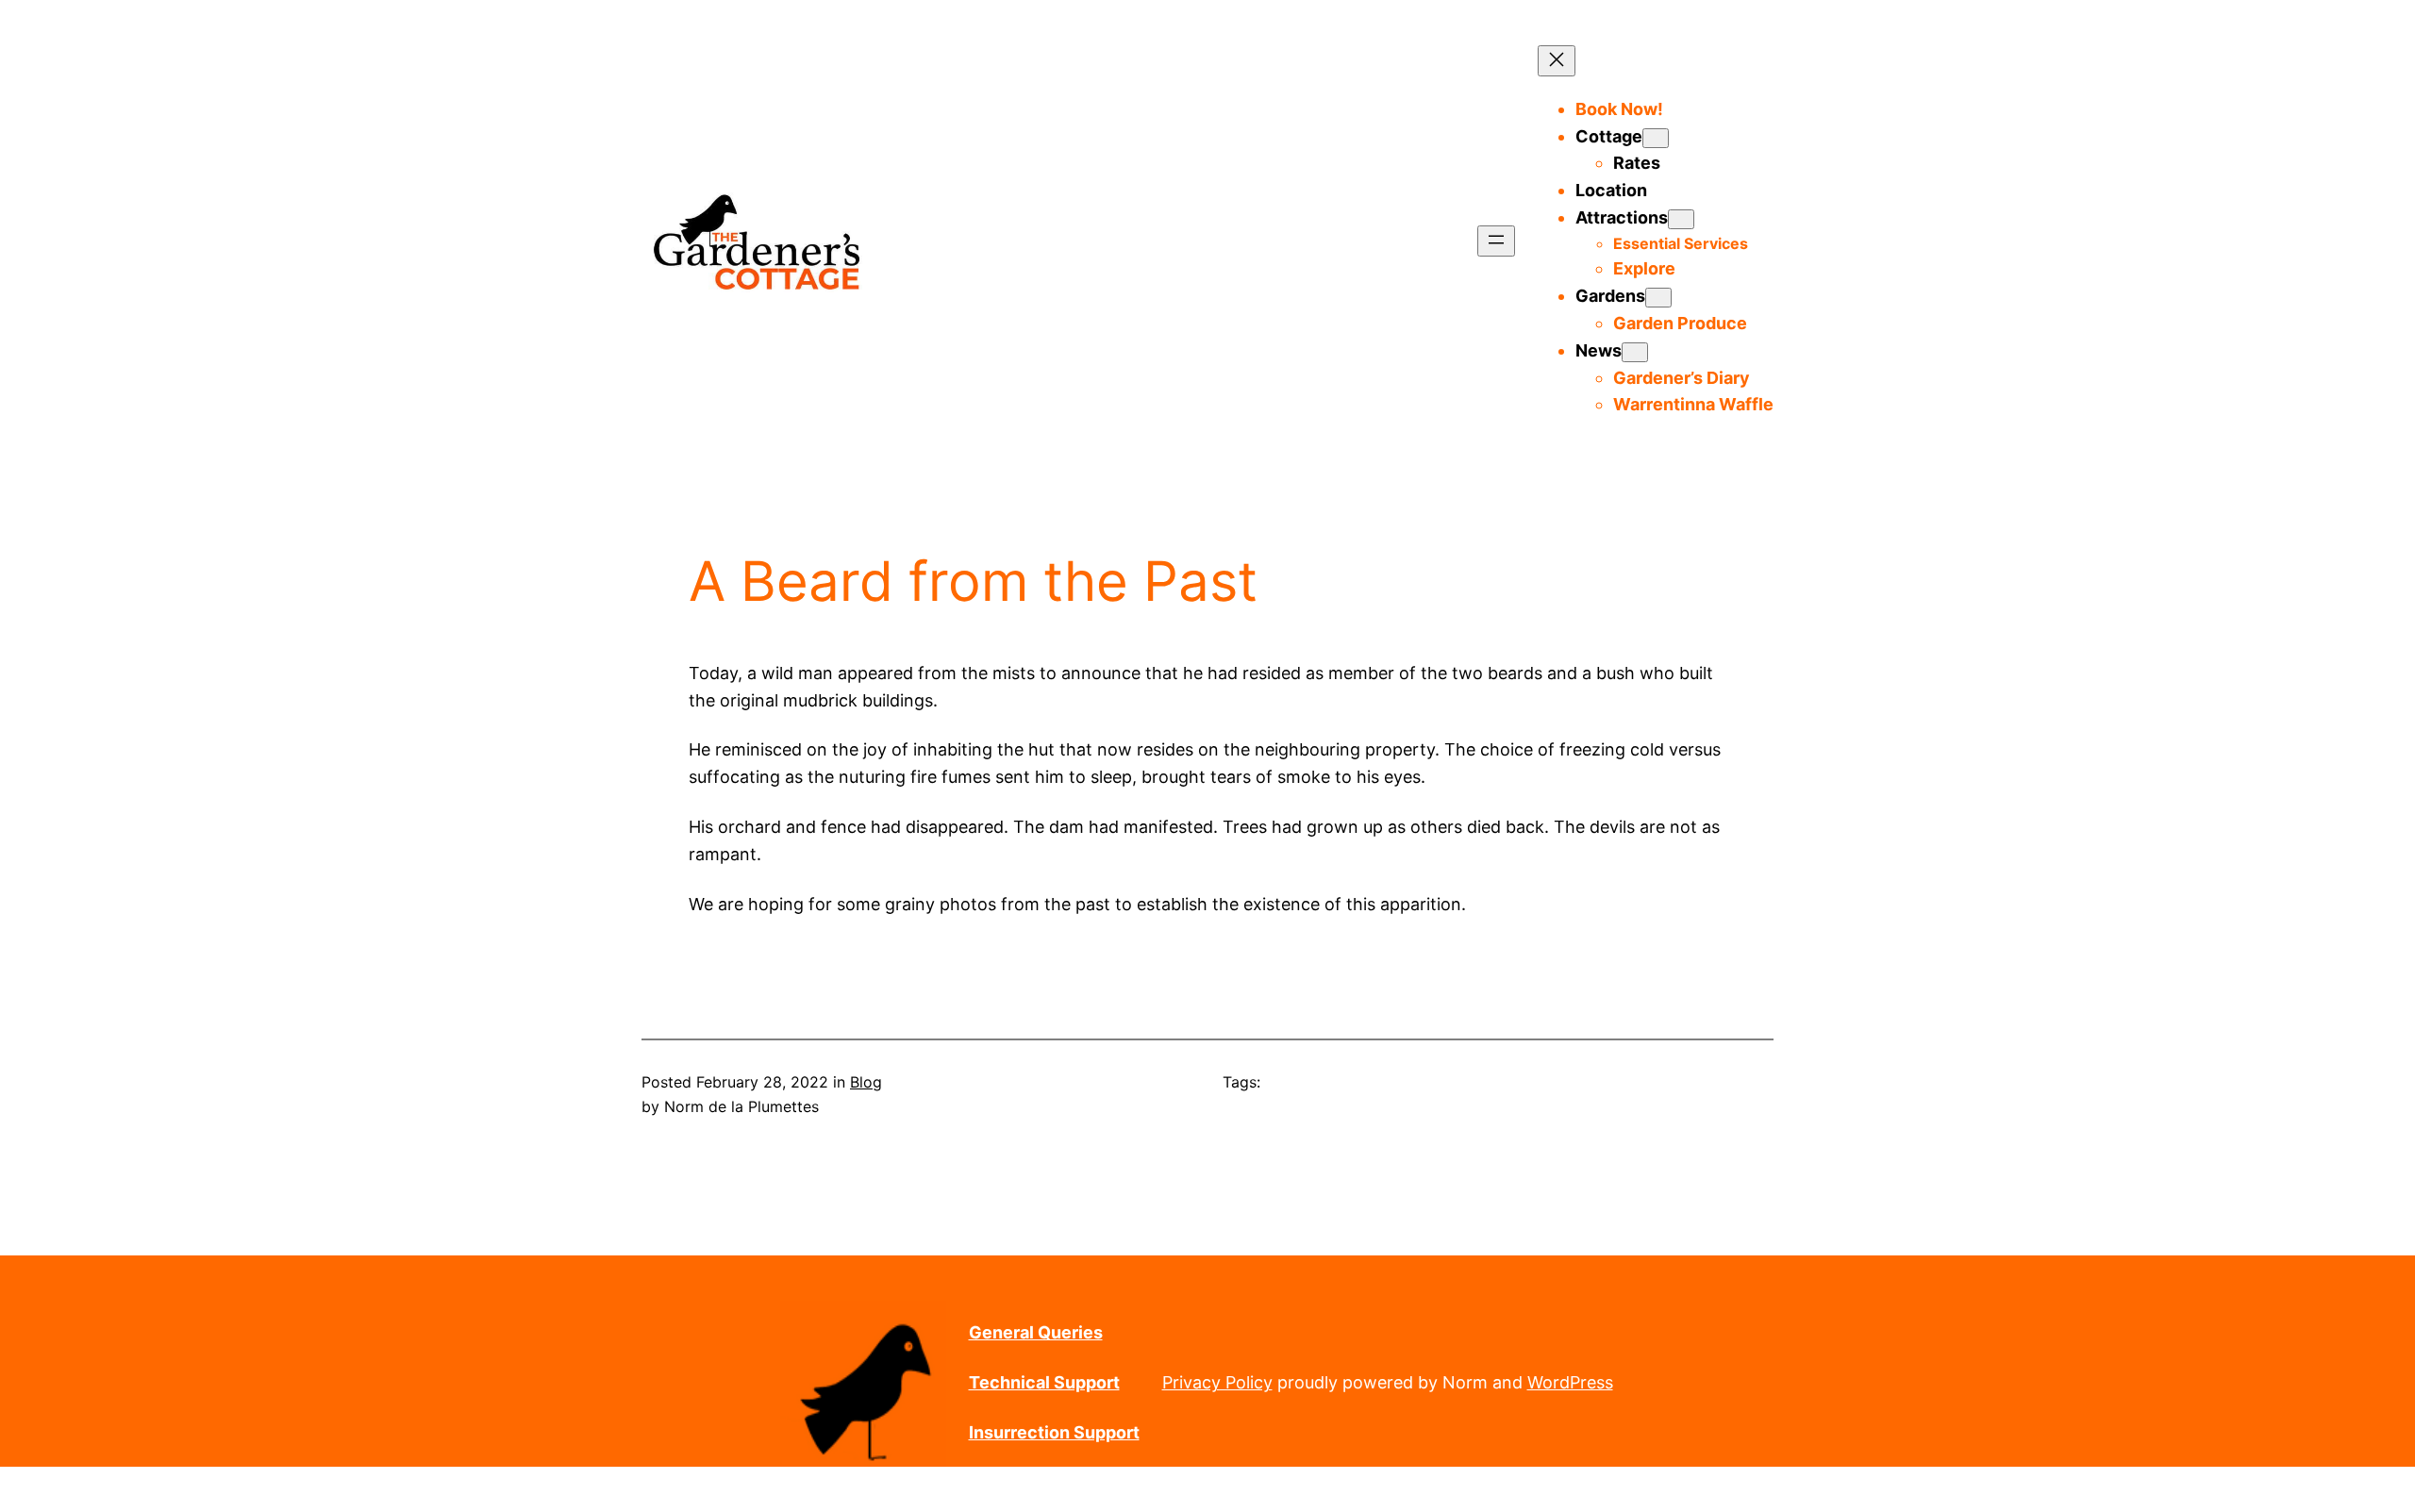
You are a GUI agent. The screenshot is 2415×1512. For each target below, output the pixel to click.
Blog (866, 1082)
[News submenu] (1635, 352)
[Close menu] (1557, 61)
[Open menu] (1496, 241)
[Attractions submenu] (1681, 219)
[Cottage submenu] (1656, 138)
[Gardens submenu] (1658, 298)
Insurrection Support (1054, 1432)
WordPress (1570, 1382)
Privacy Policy (1217, 1382)
